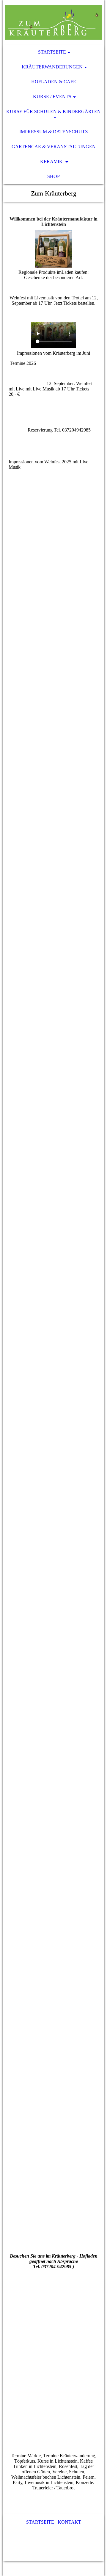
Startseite (52, 52)
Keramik (52, 161)
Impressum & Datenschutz (54, 132)
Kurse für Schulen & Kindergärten (53, 111)
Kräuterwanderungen (52, 67)
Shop (53, 176)
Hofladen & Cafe (54, 82)
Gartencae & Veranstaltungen (54, 147)
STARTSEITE (40, 2522)
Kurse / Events (52, 97)
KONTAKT (69, 2522)
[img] (53, 22)
